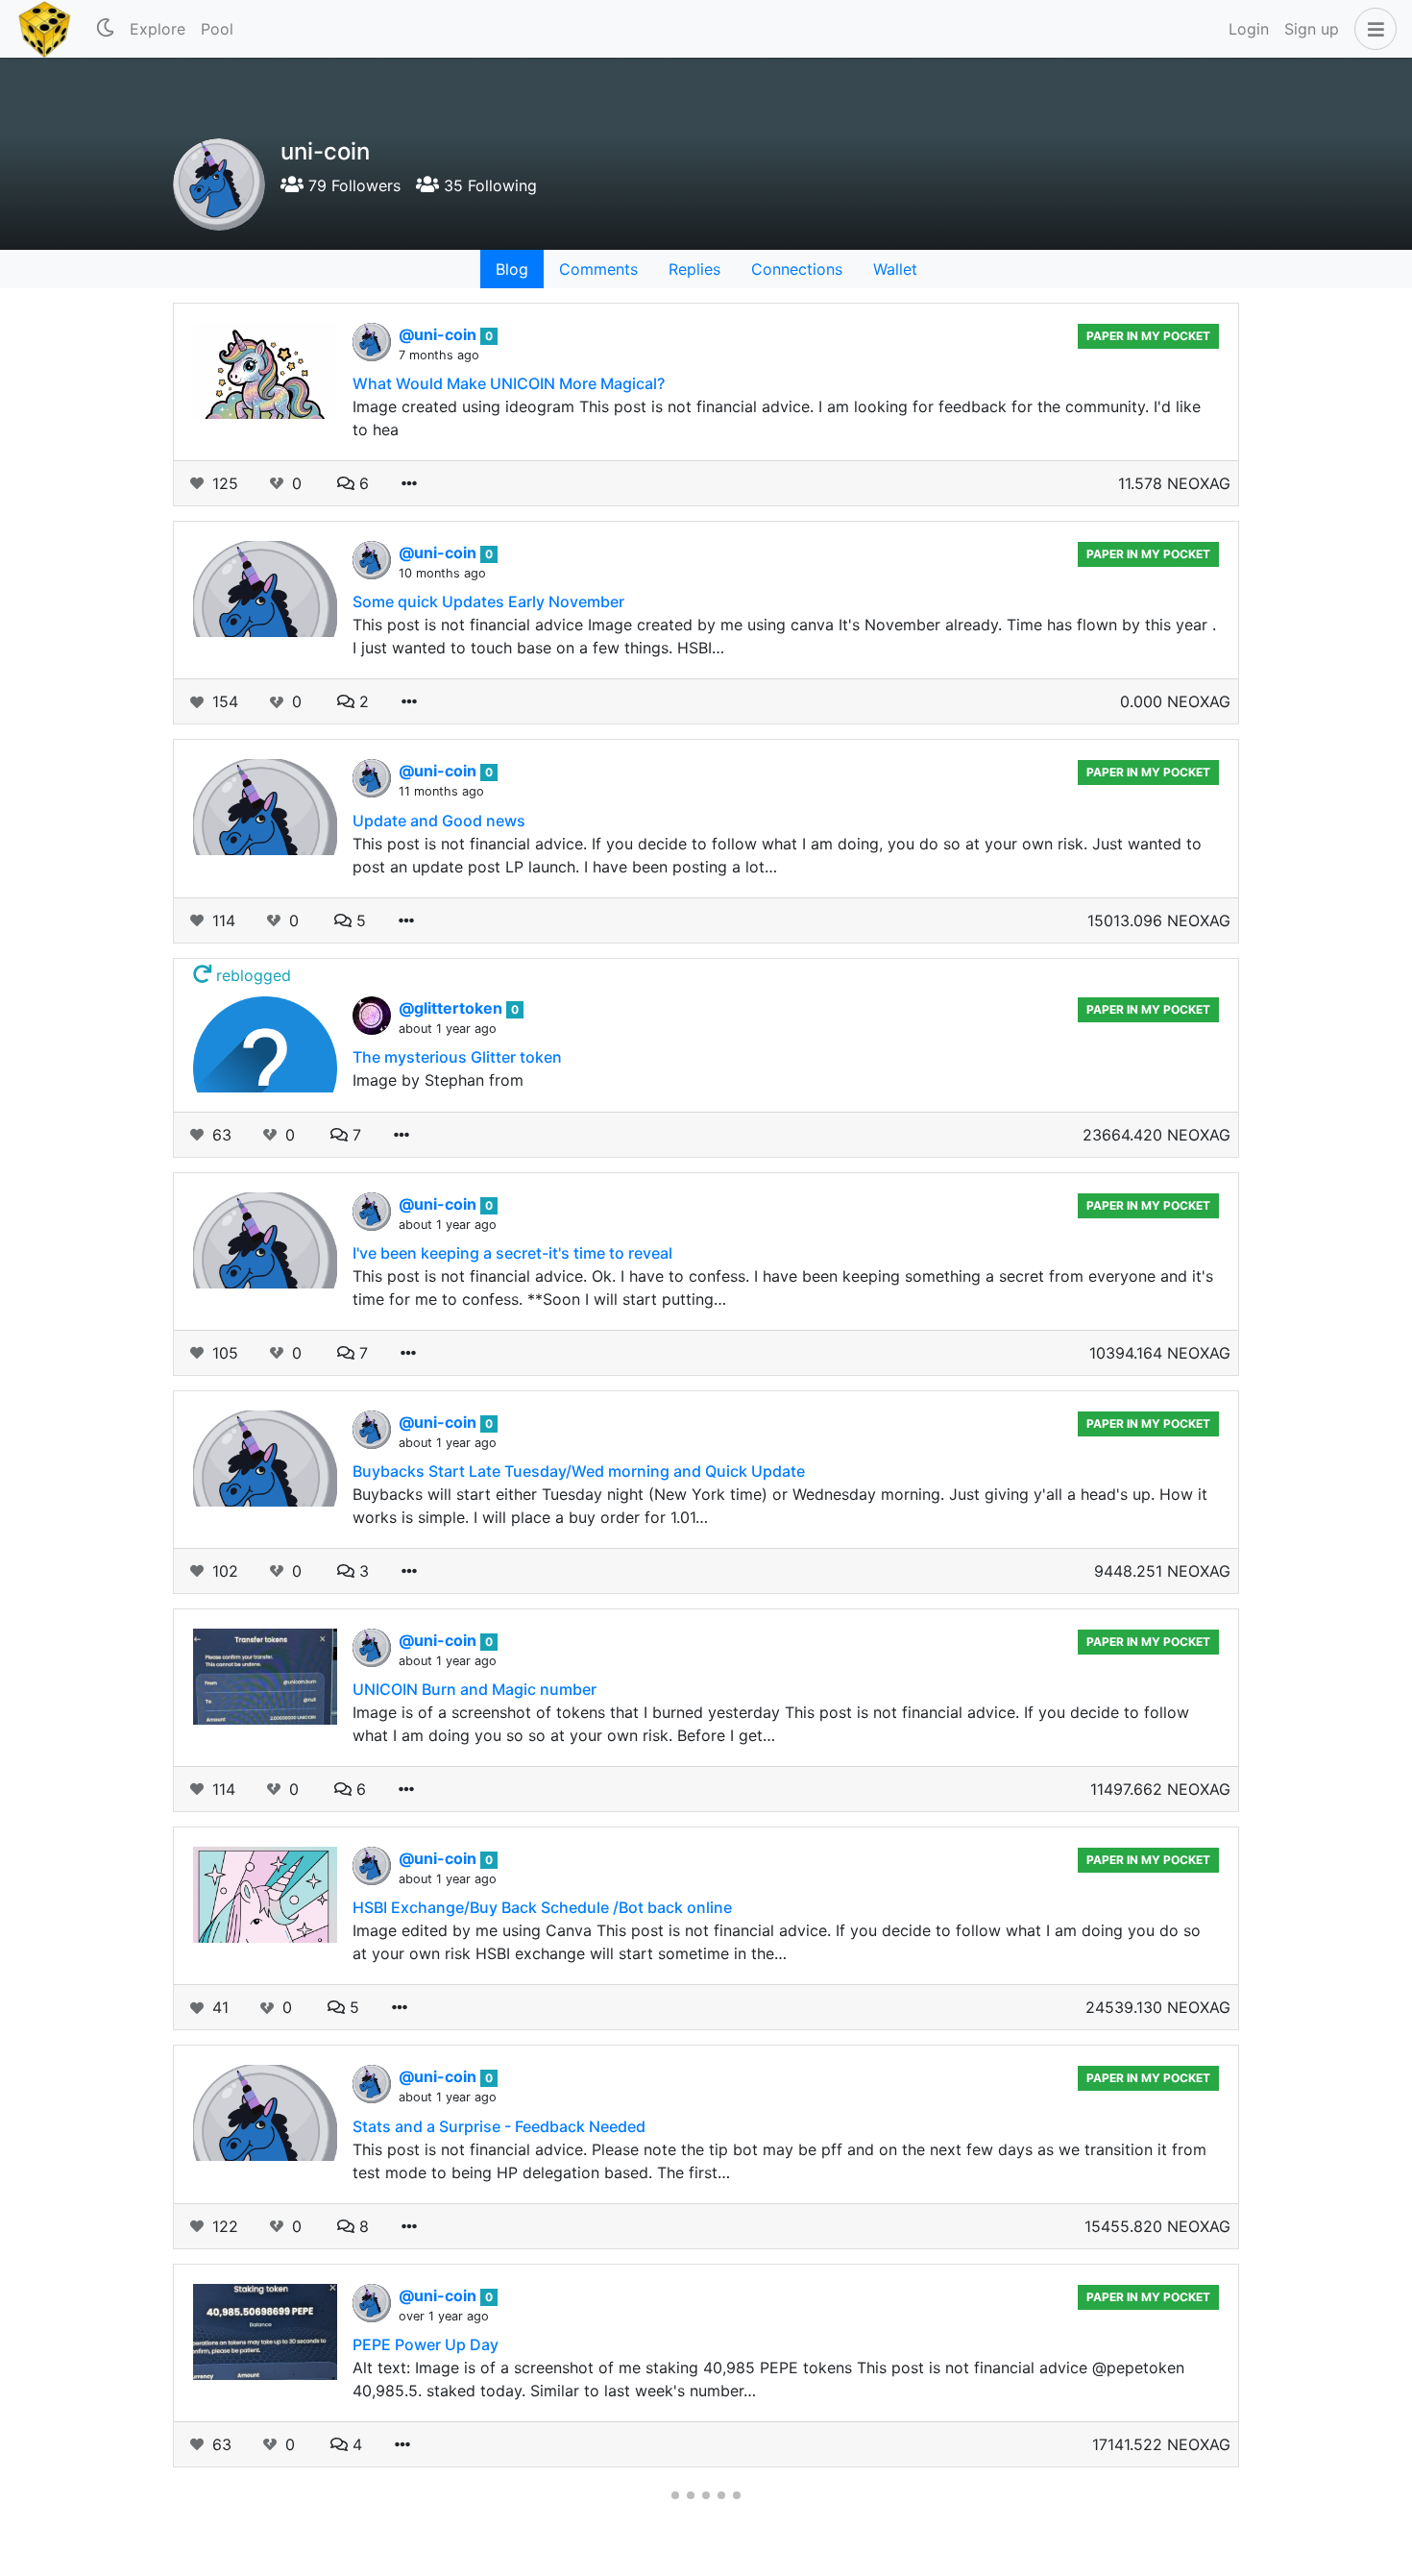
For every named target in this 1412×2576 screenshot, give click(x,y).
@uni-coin (439, 334)
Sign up (1312, 29)
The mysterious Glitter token (457, 1057)
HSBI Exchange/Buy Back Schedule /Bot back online (542, 1907)
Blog (512, 269)
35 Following (488, 185)
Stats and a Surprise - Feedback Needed (499, 2126)
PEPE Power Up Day (426, 2344)
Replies (694, 269)
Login (1249, 29)
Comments (598, 269)
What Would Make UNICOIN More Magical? (509, 383)
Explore (158, 29)
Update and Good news (439, 821)
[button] (1372, 29)
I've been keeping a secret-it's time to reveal (512, 1253)
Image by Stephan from (438, 1080)
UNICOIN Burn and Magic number (475, 1689)
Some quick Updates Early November (488, 601)
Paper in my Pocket (1148, 336)
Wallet (895, 269)
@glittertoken (452, 1008)
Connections (797, 269)
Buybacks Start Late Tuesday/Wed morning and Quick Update (579, 1471)
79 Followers (352, 185)
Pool (217, 29)
